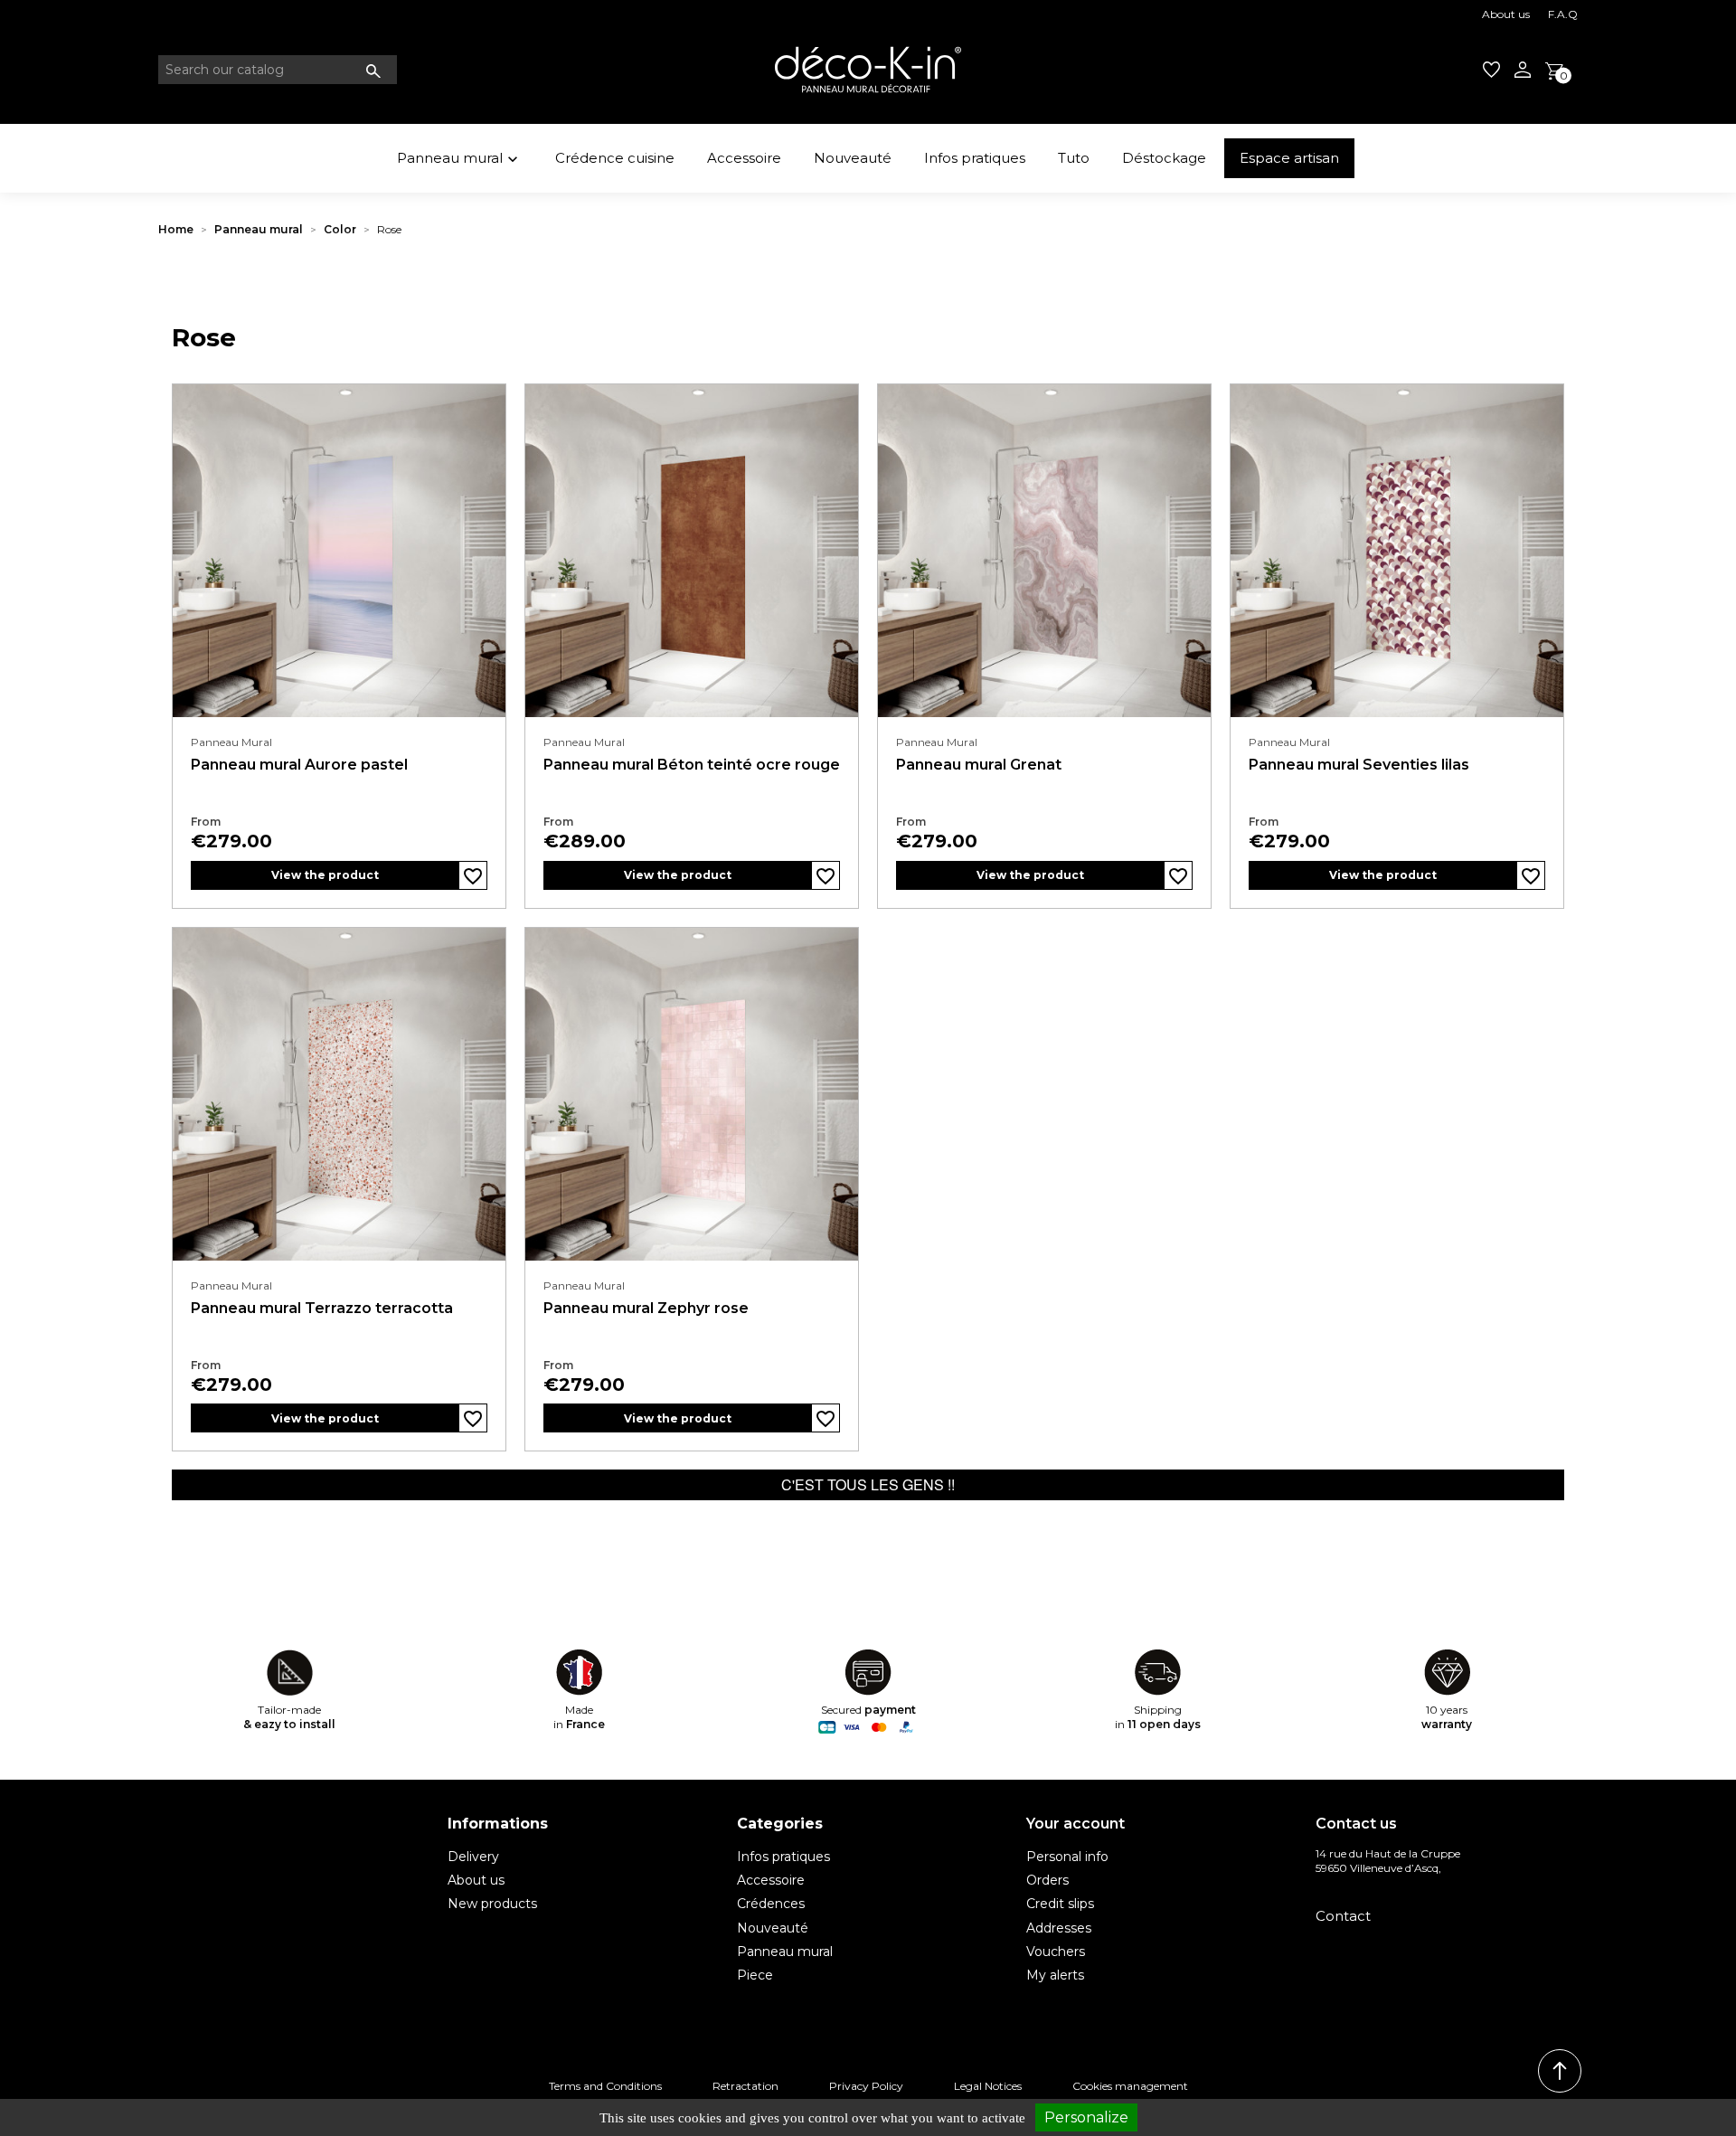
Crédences (771, 1904)
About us (1506, 14)
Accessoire (744, 158)
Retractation (745, 2086)
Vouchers (1056, 1952)
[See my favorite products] (1491, 70)
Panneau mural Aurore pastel (299, 765)
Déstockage (1164, 158)
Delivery (473, 1857)
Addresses (1059, 1928)
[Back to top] (1560, 2071)
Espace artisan (1289, 158)
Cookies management (1130, 2086)
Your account (1076, 1824)
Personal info (1067, 1857)
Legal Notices (988, 2086)
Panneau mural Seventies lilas (1359, 765)
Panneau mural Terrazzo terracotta (322, 1309)
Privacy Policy (866, 2086)
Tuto (1074, 158)
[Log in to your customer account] (1523, 70)
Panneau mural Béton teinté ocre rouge (692, 765)
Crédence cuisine (615, 158)
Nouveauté (853, 158)
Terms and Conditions (605, 2086)
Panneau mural (459, 159)
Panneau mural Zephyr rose (646, 1309)
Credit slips (1060, 1904)
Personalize (1086, 2117)
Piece (755, 1975)
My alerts (1055, 1975)
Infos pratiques (975, 158)
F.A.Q (1563, 14)
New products (492, 1904)
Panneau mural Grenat (979, 765)
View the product (325, 875)
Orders (1047, 1880)
